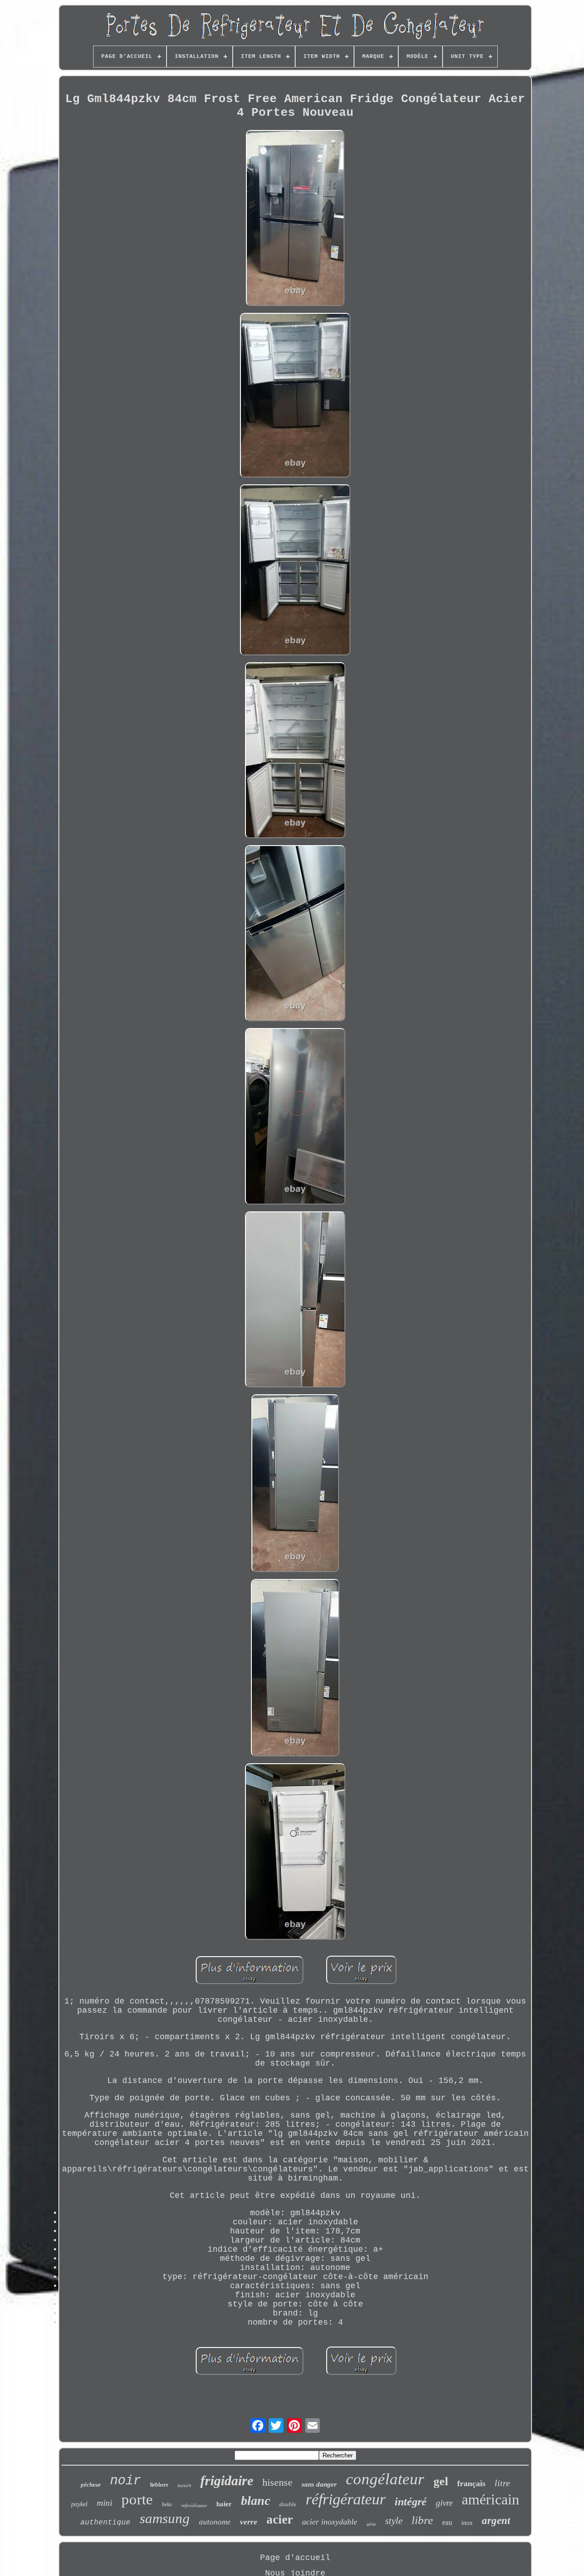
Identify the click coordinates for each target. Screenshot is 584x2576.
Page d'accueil (295, 2558)
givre (444, 2503)
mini (104, 2503)
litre (502, 2483)
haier (224, 2504)
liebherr (159, 2485)
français (471, 2483)
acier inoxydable (330, 2522)
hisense (277, 2482)
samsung (165, 2518)
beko (167, 2504)
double (288, 2504)
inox (467, 2523)
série (371, 2524)
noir (125, 2481)
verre (249, 2522)
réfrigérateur (346, 2499)
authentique (105, 2523)
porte (137, 2499)
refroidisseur (194, 2505)
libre (422, 2520)
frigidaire (227, 2480)
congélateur (385, 2479)
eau (447, 2522)
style (394, 2521)
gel (441, 2481)
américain (490, 2499)
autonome (215, 2522)
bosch (184, 2486)
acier (280, 2519)
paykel (79, 2504)
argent (496, 2521)
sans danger (319, 2484)
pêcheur (91, 2485)
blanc (255, 2501)
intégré (411, 2502)
